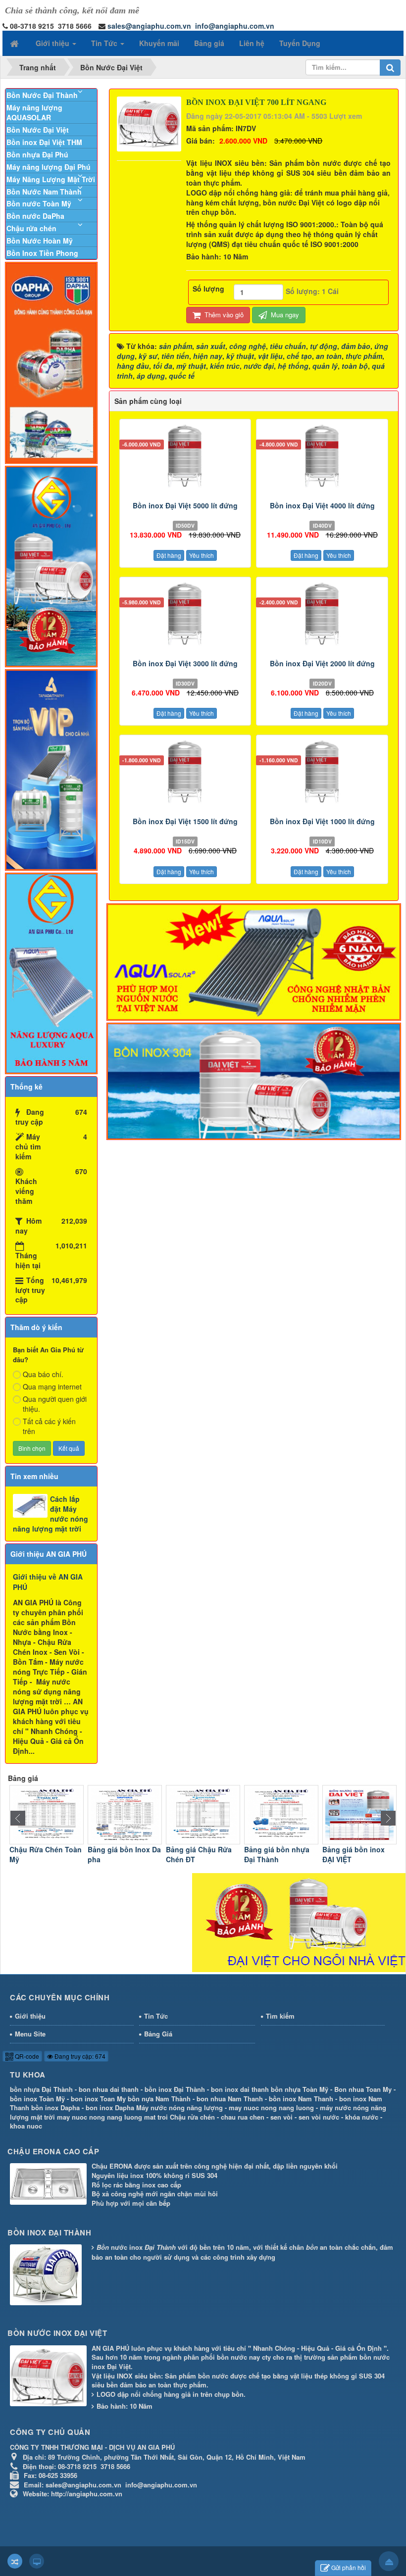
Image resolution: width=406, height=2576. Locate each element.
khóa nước (362, 2117)
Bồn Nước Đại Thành (42, 95)
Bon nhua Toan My (363, 2089)
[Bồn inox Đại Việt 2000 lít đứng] (322, 616)
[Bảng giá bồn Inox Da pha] (47, 1814)
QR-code (26, 2056)
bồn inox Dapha (55, 2107)
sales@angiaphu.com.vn (149, 26)
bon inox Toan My (98, 2099)
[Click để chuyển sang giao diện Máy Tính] (37, 2561)
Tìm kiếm (280, 2016)
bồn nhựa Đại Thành (41, 2089)
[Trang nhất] (15, 43)
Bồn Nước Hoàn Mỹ (40, 241)
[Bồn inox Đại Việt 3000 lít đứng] (185, 616)
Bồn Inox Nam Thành (358, 1849)
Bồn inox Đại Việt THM (44, 142)
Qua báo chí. (43, 1374)
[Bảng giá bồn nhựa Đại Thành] (203, 1814)
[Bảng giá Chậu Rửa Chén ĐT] (125, 1814)
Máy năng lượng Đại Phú (49, 167)
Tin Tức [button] (105, 43)
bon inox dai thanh (240, 2089)
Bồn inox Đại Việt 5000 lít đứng (185, 505)
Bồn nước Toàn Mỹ (39, 203)
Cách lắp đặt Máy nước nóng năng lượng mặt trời (51, 1514)
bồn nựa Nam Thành (159, 2099)
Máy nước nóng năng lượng (179, 2107)
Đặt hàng (169, 555)
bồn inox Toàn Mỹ (37, 2099)
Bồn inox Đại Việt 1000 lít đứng (322, 821)
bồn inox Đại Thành (175, 2089)
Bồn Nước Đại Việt (38, 130)
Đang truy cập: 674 (79, 2056)
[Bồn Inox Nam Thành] (359, 1814)
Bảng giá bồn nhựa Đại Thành (199, 1854)
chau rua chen (243, 2117)
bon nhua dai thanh (109, 2089)
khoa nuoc (26, 2126)
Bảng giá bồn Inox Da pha (46, 1854)
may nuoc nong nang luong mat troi (112, 2117)
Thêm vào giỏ (223, 315)
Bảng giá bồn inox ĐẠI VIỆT (275, 1854)
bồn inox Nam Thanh (301, 2099)
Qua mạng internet (52, 1387)
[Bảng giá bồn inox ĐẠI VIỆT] (281, 1814)
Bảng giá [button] (209, 43)
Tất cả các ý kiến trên (49, 1426)
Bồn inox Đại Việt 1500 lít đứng (185, 821)
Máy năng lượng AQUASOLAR (34, 112)
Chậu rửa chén (31, 228)
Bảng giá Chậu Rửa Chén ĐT (121, 1854)
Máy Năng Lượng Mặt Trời (51, 179)
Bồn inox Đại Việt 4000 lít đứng (322, 505)
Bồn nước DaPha (35, 216)
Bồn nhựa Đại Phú (37, 154)
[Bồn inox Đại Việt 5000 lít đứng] (185, 458)
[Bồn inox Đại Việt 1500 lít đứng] (185, 774)
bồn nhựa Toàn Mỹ (300, 2089)
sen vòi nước (319, 2117)
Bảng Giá (158, 2034)
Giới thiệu (30, 2016)
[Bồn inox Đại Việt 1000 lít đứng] (322, 774)
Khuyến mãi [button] (159, 43)
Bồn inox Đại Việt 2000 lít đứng (322, 663)
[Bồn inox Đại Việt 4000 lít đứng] (322, 458)
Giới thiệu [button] (53, 43)
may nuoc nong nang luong (271, 2107)
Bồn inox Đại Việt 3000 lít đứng (185, 663)
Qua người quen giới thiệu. (55, 1404)
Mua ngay (284, 315)
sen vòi (281, 2117)
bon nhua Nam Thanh (230, 2099)
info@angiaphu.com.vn (235, 26)
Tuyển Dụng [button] (300, 43)
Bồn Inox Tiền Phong (42, 253)
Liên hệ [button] (252, 43)
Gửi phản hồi (349, 2567)
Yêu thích (202, 555)
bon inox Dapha (110, 2107)
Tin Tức (156, 2016)
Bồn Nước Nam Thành (44, 192)
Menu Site (30, 2034)
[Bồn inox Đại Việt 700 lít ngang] (151, 123)
